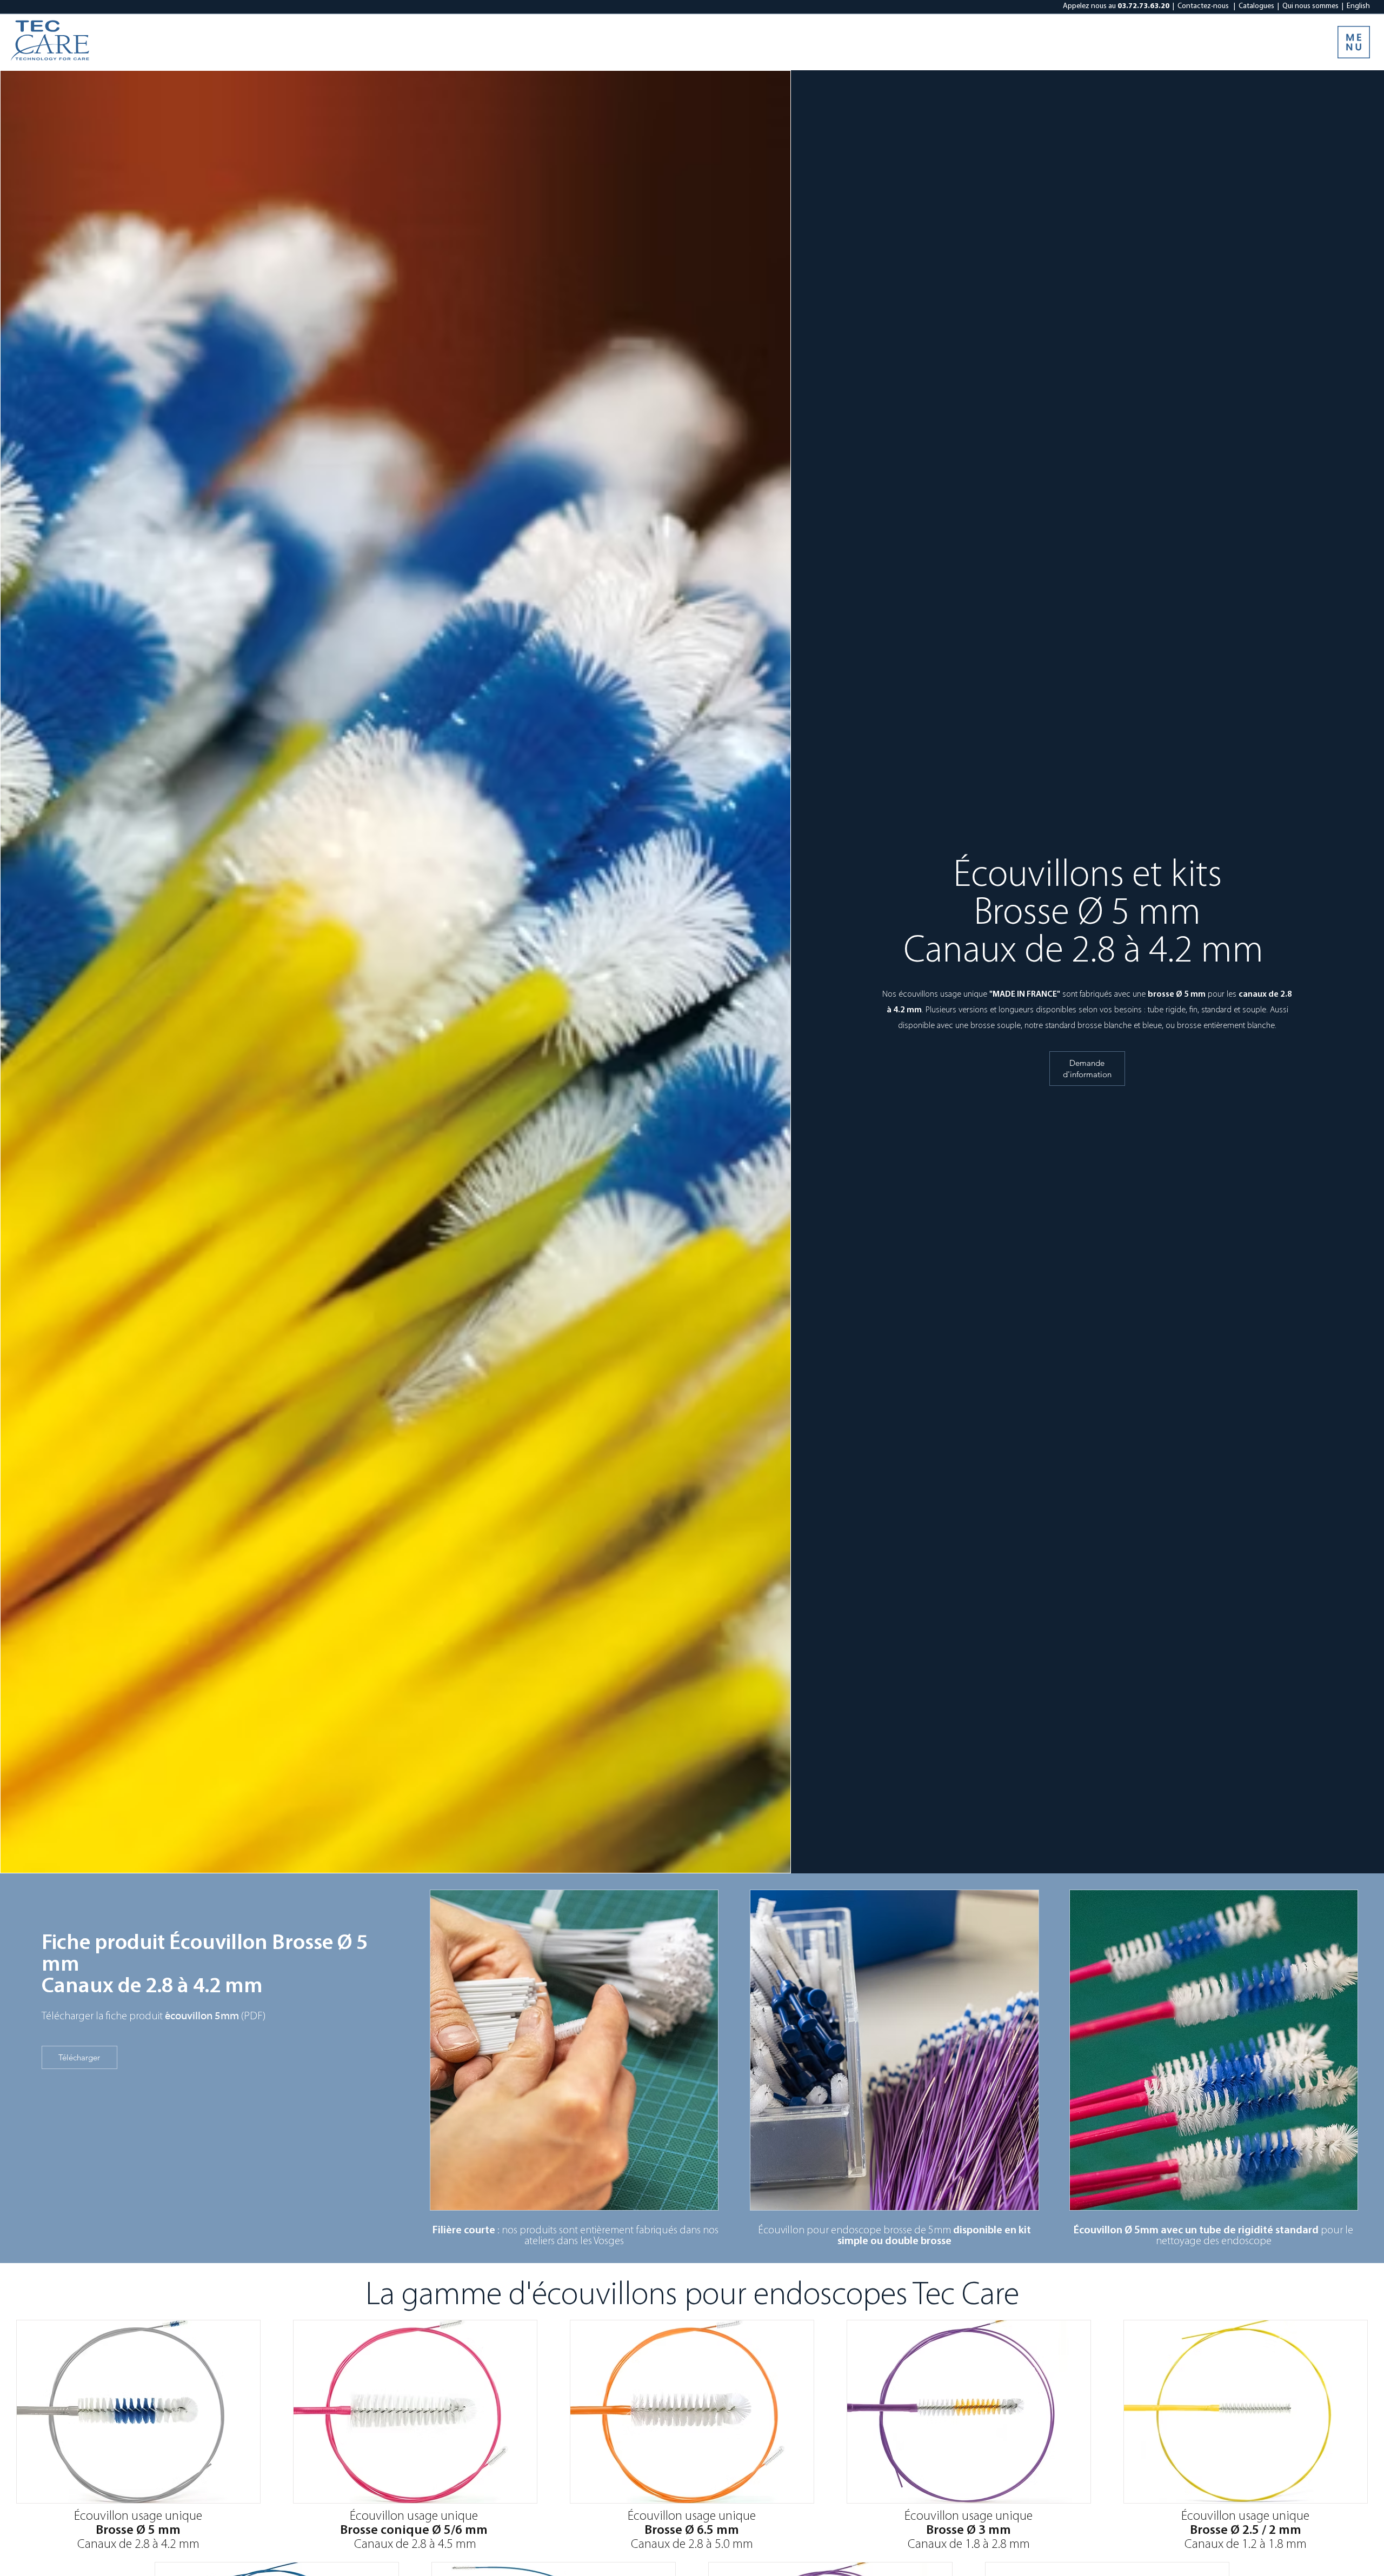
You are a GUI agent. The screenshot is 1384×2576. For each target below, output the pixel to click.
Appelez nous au (1089, 6)
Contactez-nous (1203, 6)
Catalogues (1256, 6)
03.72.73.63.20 (1143, 6)
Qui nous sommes (1310, 6)
